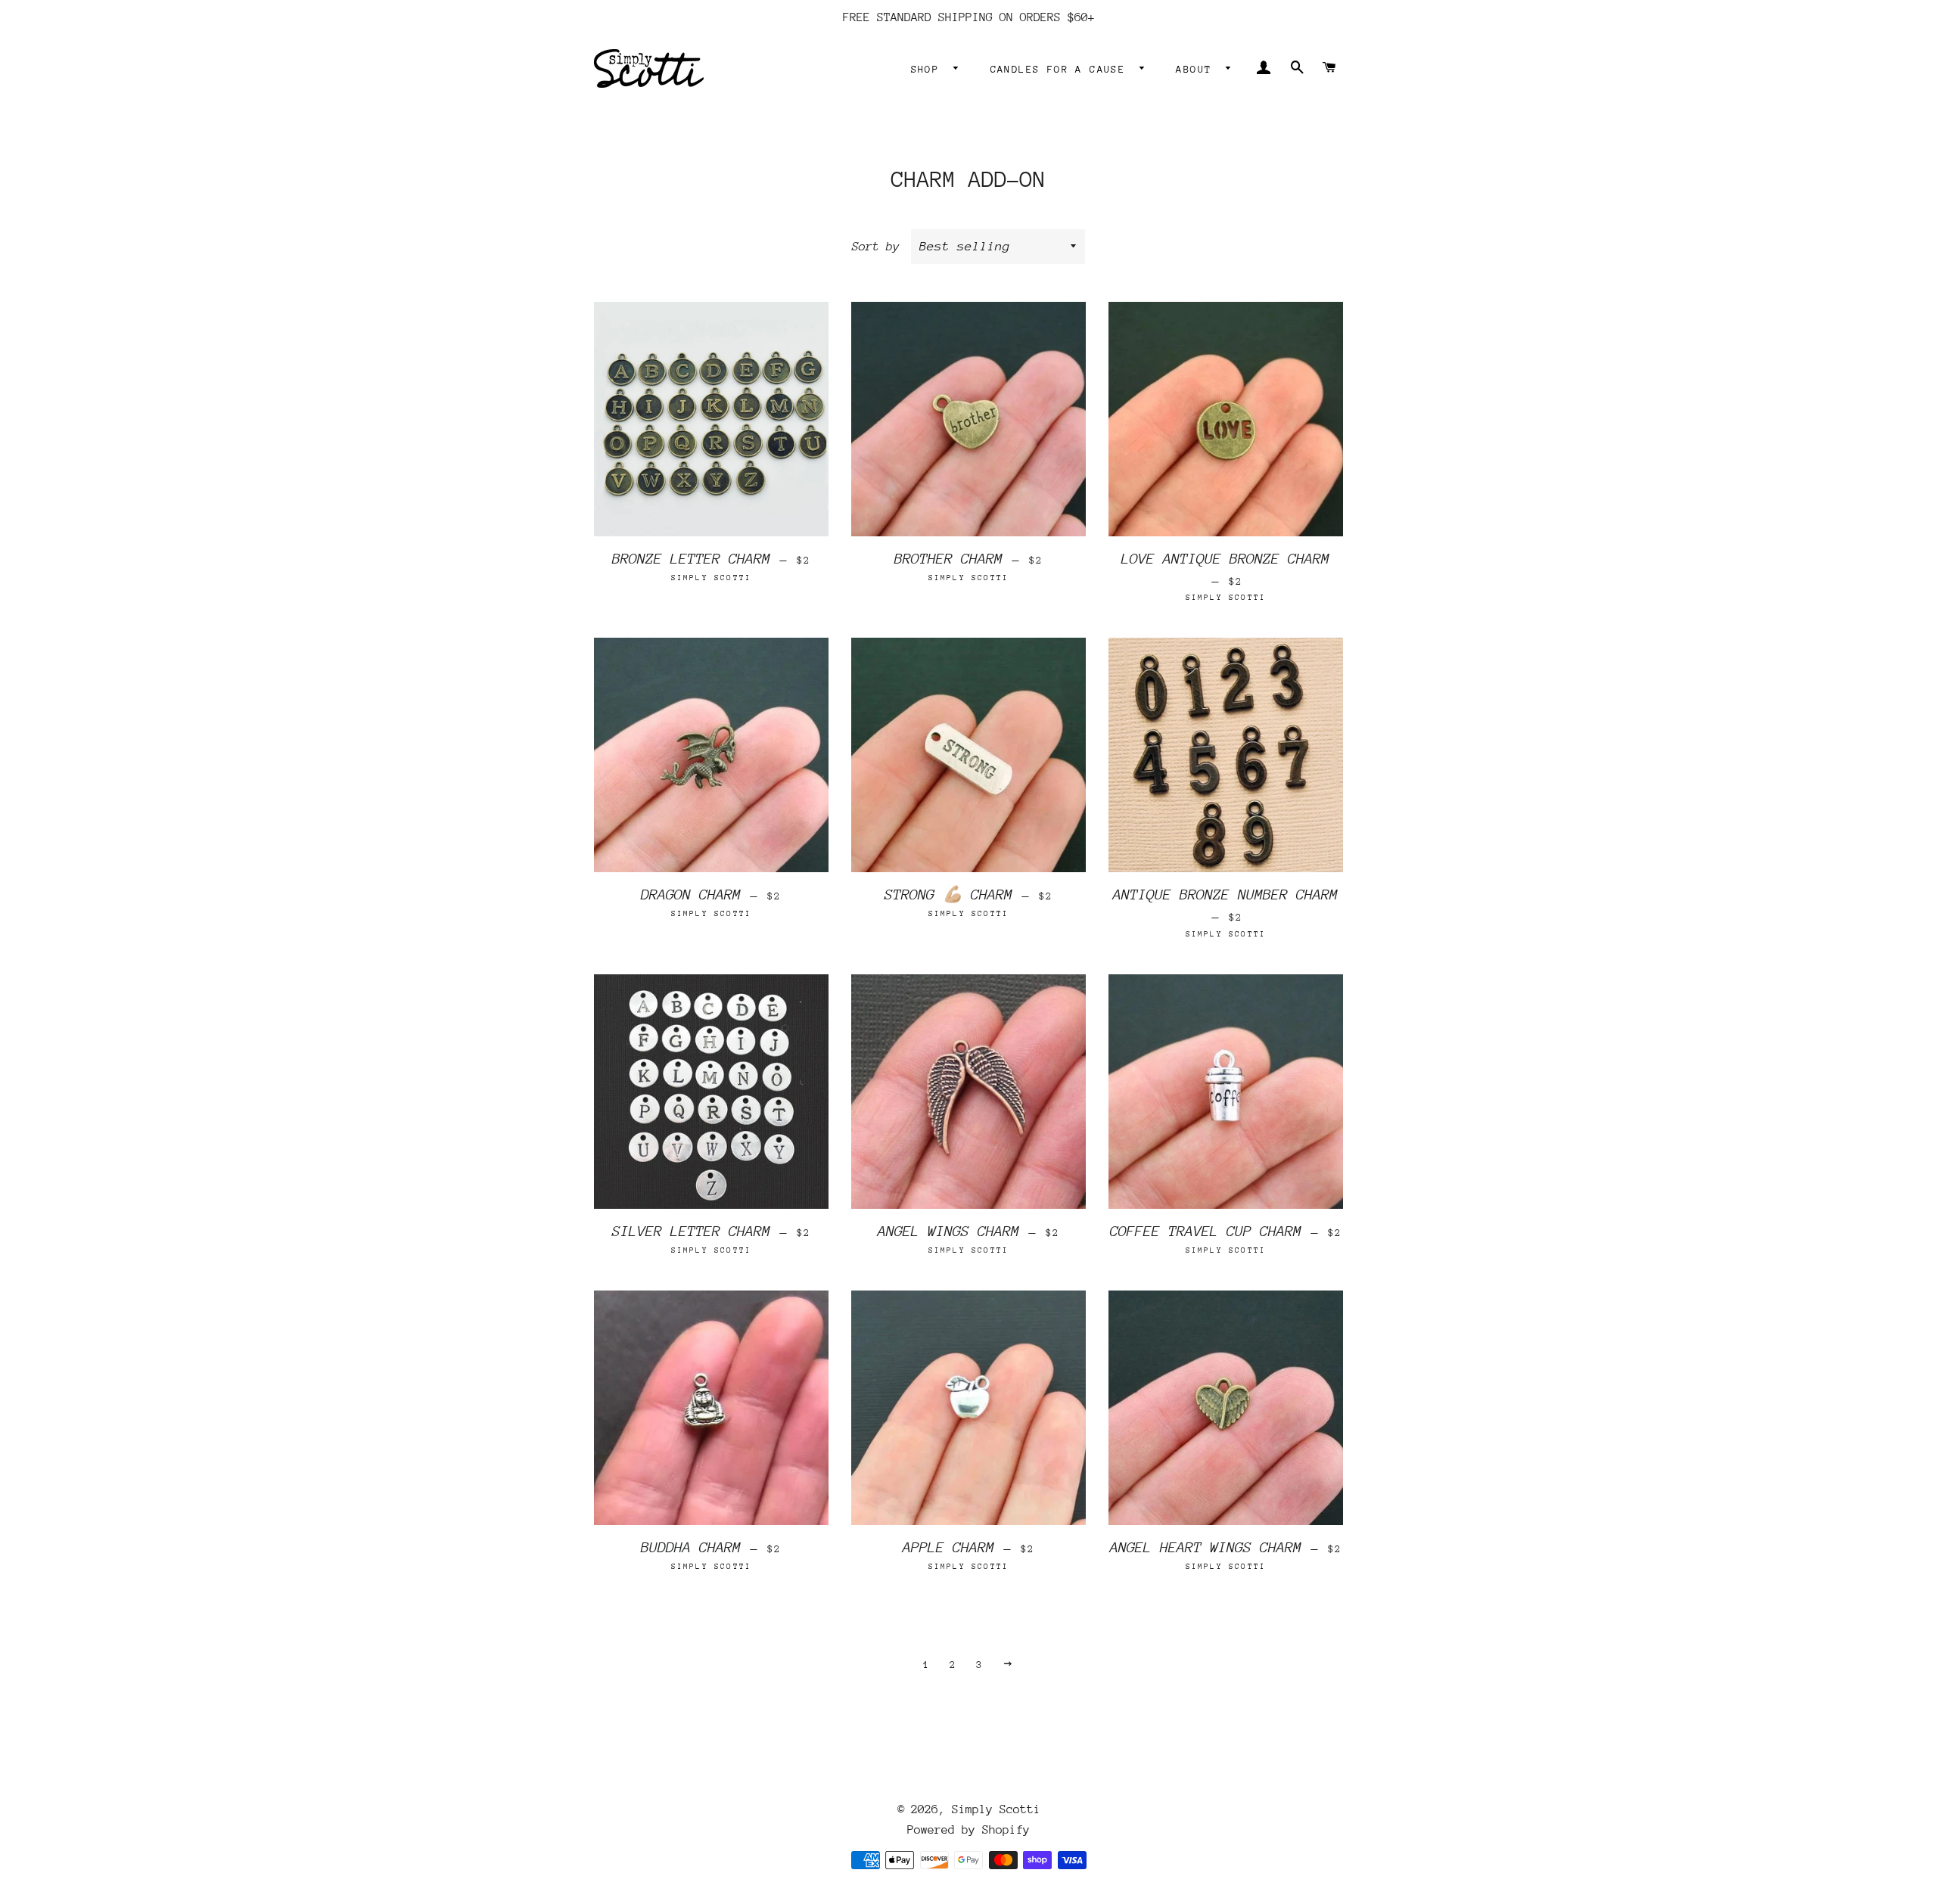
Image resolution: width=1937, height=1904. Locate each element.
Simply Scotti (996, 1809)
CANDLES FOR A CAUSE (1062, 69)
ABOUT (1197, 69)
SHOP (929, 69)
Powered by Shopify (968, 1830)
